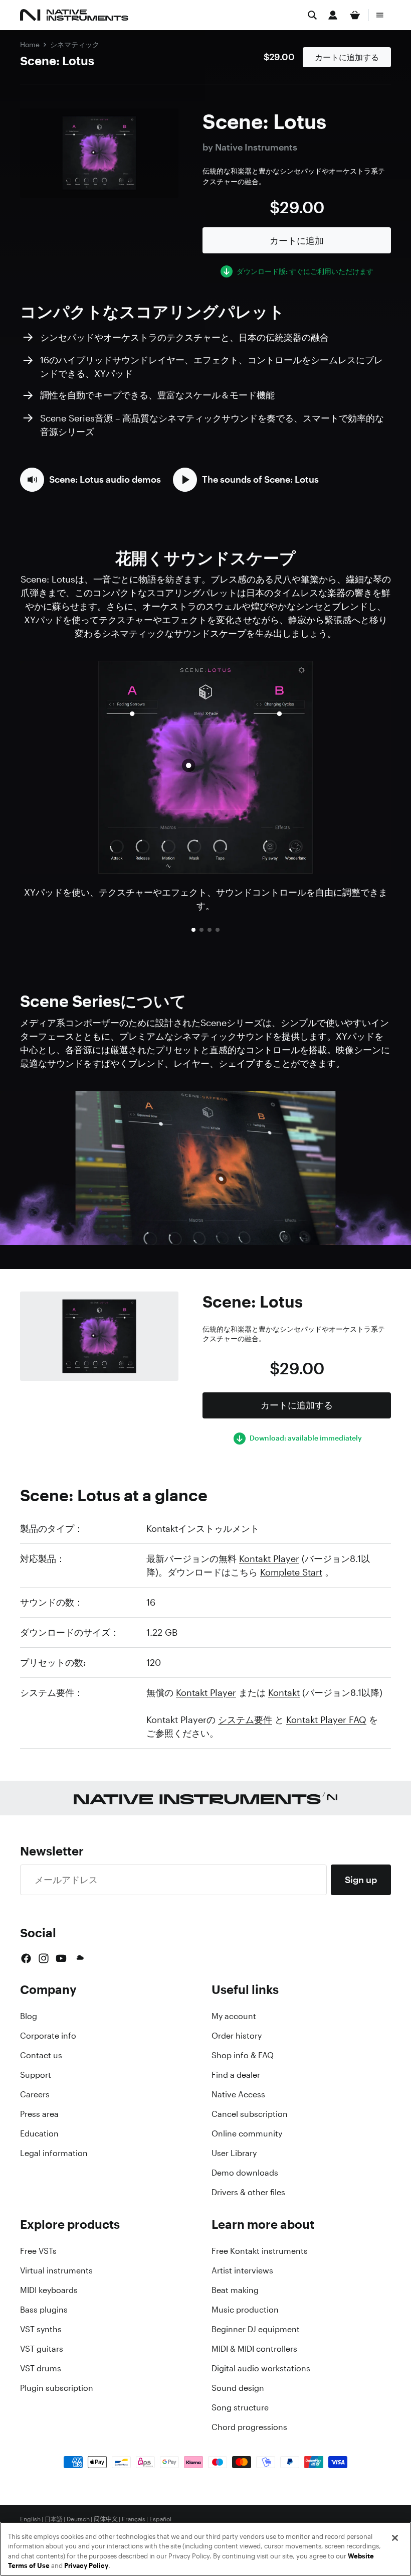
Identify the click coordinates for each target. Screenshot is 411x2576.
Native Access (238, 2094)
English (30, 2519)
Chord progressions (249, 2427)
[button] (90, 480)
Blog (29, 2016)
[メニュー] (380, 15)
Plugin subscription (57, 2388)
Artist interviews (242, 2270)
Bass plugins (44, 2310)
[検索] (312, 15)
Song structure (240, 2407)
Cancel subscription (250, 2114)
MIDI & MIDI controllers (254, 2349)
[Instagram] (44, 1958)
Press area (39, 2114)
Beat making (235, 2290)
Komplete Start (291, 1572)
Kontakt (284, 1692)
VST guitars (42, 2349)
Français (134, 2519)
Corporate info (48, 2036)
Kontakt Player (269, 1558)
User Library (234, 2153)
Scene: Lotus (57, 61)
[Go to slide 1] (193, 930)
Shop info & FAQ (243, 2055)
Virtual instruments (56, 2270)
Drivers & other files (248, 2192)
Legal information (54, 2153)
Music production (245, 2310)
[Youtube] (61, 1958)
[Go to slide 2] (201, 930)
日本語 (54, 2519)
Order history (237, 2036)
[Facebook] (26, 1958)
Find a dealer (236, 2075)
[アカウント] (333, 15)
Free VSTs (38, 2251)
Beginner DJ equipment (256, 2329)
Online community (247, 2133)
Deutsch (78, 2519)
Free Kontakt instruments (260, 2251)
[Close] (395, 2538)
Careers (35, 2094)
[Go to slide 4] (218, 930)
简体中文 (106, 2519)
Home (30, 44)
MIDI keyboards (49, 2290)
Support (36, 2075)
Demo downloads (245, 2173)
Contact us (41, 2055)
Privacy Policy (86, 2566)
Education (39, 2133)
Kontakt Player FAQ (326, 1720)
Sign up (361, 1880)
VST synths (41, 2329)
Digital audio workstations (261, 2368)
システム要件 (245, 1720)
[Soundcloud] (79, 1958)
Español (160, 2519)
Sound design (238, 2388)
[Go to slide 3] (210, 930)
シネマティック (75, 44)
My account (234, 2016)
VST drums (41, 2368)
